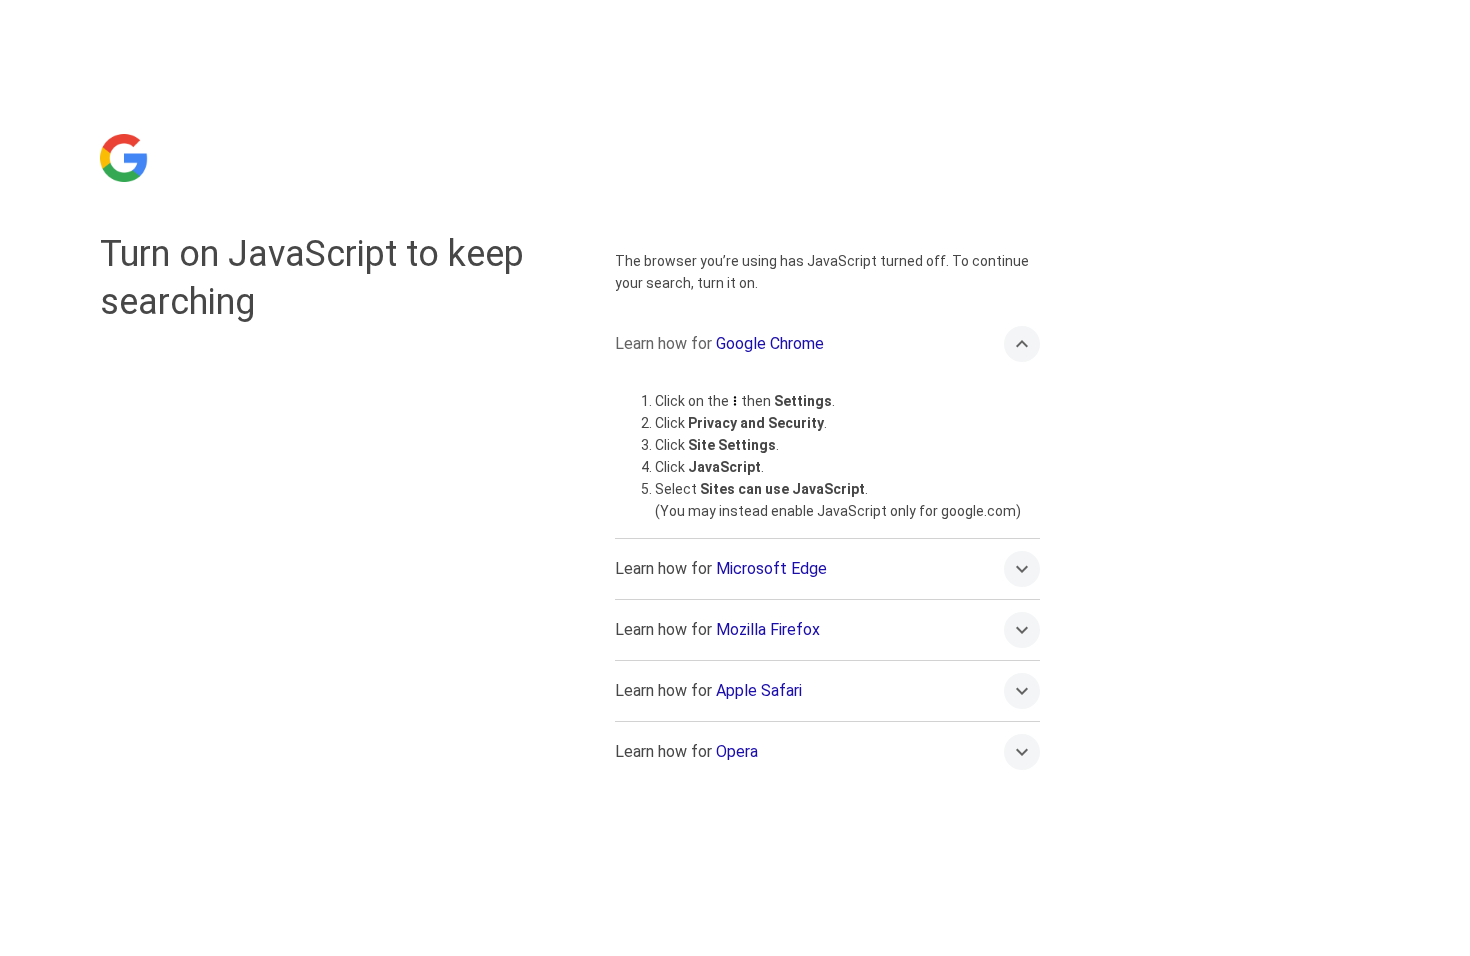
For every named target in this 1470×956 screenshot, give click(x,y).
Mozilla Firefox (768, 629)
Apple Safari (759, 690)
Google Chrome (770, 343)
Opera (737, 751)
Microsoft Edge (771, 568)
